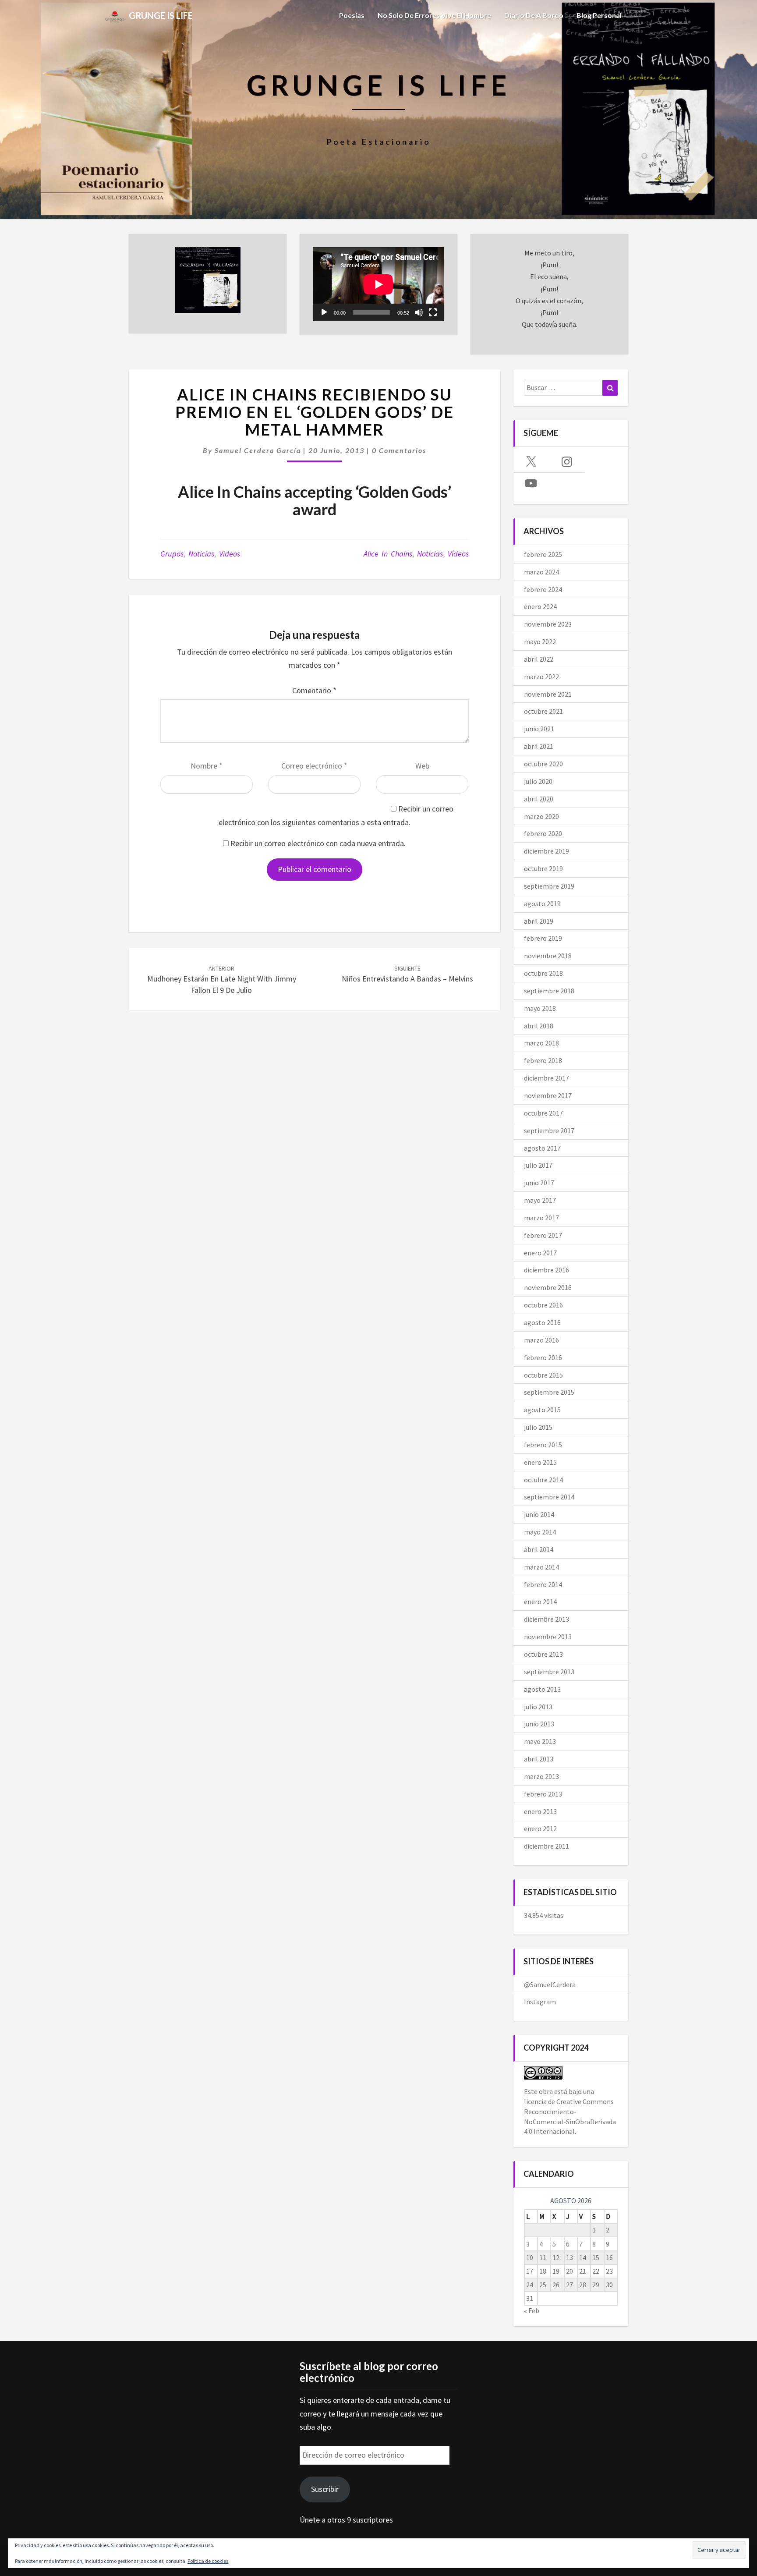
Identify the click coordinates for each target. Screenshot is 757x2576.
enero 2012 (540, 1828)
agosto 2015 (542, 1410)
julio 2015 (538, 1427)
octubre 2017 (543, 1113)
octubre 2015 (543, 1375)
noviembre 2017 (548, 1095)
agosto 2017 (542, 1148)
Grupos (172, 554)
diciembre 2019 (547, 851)
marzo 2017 (541, 1218)
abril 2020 (539, 799)
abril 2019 (539, 921)
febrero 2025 (543, 554)
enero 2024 (540, 606)
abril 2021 (539, 746)
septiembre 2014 (549, 1497)
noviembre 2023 (548, 624)
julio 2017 (538, 1165)
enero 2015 (540, 1462)
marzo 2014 (541, 1567)
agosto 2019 (542, 904)
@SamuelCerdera (550, 1984)
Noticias (201, 554)
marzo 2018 (541, 1043)
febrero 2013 (543, 1794)
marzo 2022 (541, 677)
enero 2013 (540, 1811)
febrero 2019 (543, 938)
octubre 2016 (543, 1305)
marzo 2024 (541, 572)
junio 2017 (539, 1183)
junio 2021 (539, 729)
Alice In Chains (388, 554)
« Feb (532, 2310)
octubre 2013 (543, 1654)
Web (422, 766)
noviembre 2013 (548, 1637)
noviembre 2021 (548, 694)
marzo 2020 (541, 816)
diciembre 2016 (547, 1270)
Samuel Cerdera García (258, 450)
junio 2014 (539, 1514)
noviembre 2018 (548, 956)
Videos (230, 554)
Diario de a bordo (534, 15)
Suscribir (325, 2489)
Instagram (540, 2002)
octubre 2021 (543, 711)
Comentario (314, 690)
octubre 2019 (543, 868)
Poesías (352, 15)
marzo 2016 (541, 1340)
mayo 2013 (540, 1741)
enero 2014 (540, 1602)
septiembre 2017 (549, 1130)
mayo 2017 (540, 1200)
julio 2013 (538, 1707)
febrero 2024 (543, 589)
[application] (378, 284)
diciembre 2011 (547, 1846)
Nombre (207, 766)
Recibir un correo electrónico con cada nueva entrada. (318, 843)
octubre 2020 (543, 764)
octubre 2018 (543, 973)
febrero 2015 (543, 1445)
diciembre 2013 (547, 1619)
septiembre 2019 (549, 886)
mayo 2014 (540, 1532)
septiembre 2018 (549, 991)
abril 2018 (539, 1026)
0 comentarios (399, 450)
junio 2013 (539, 1724)
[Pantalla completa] (433, 312)
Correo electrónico (314, 766)
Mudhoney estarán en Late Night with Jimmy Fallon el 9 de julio (222, 980)
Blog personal (599, 15)
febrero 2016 (543, 1357)
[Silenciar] (419, 312)
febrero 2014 (543, 1584)
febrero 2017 (543, 1235)
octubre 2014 (543, 1480)
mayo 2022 (540, 641)
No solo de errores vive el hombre (434, 15)
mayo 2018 (540, 1008)
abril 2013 (539, 1759)
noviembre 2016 (548, 1287)
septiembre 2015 (549, 1392)
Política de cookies (208, 2561)
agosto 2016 (542, 1322)
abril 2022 (539, 659)
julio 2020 (538, 781)
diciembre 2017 (547, 1078)
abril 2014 (539, 1549)
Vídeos (458, 554)
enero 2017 (540, 1253)
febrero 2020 (543, 833)
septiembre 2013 (549, 1672)
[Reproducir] (324, 312)
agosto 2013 (542, 1689)
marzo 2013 (541, 1776)
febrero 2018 (543, 1060)
